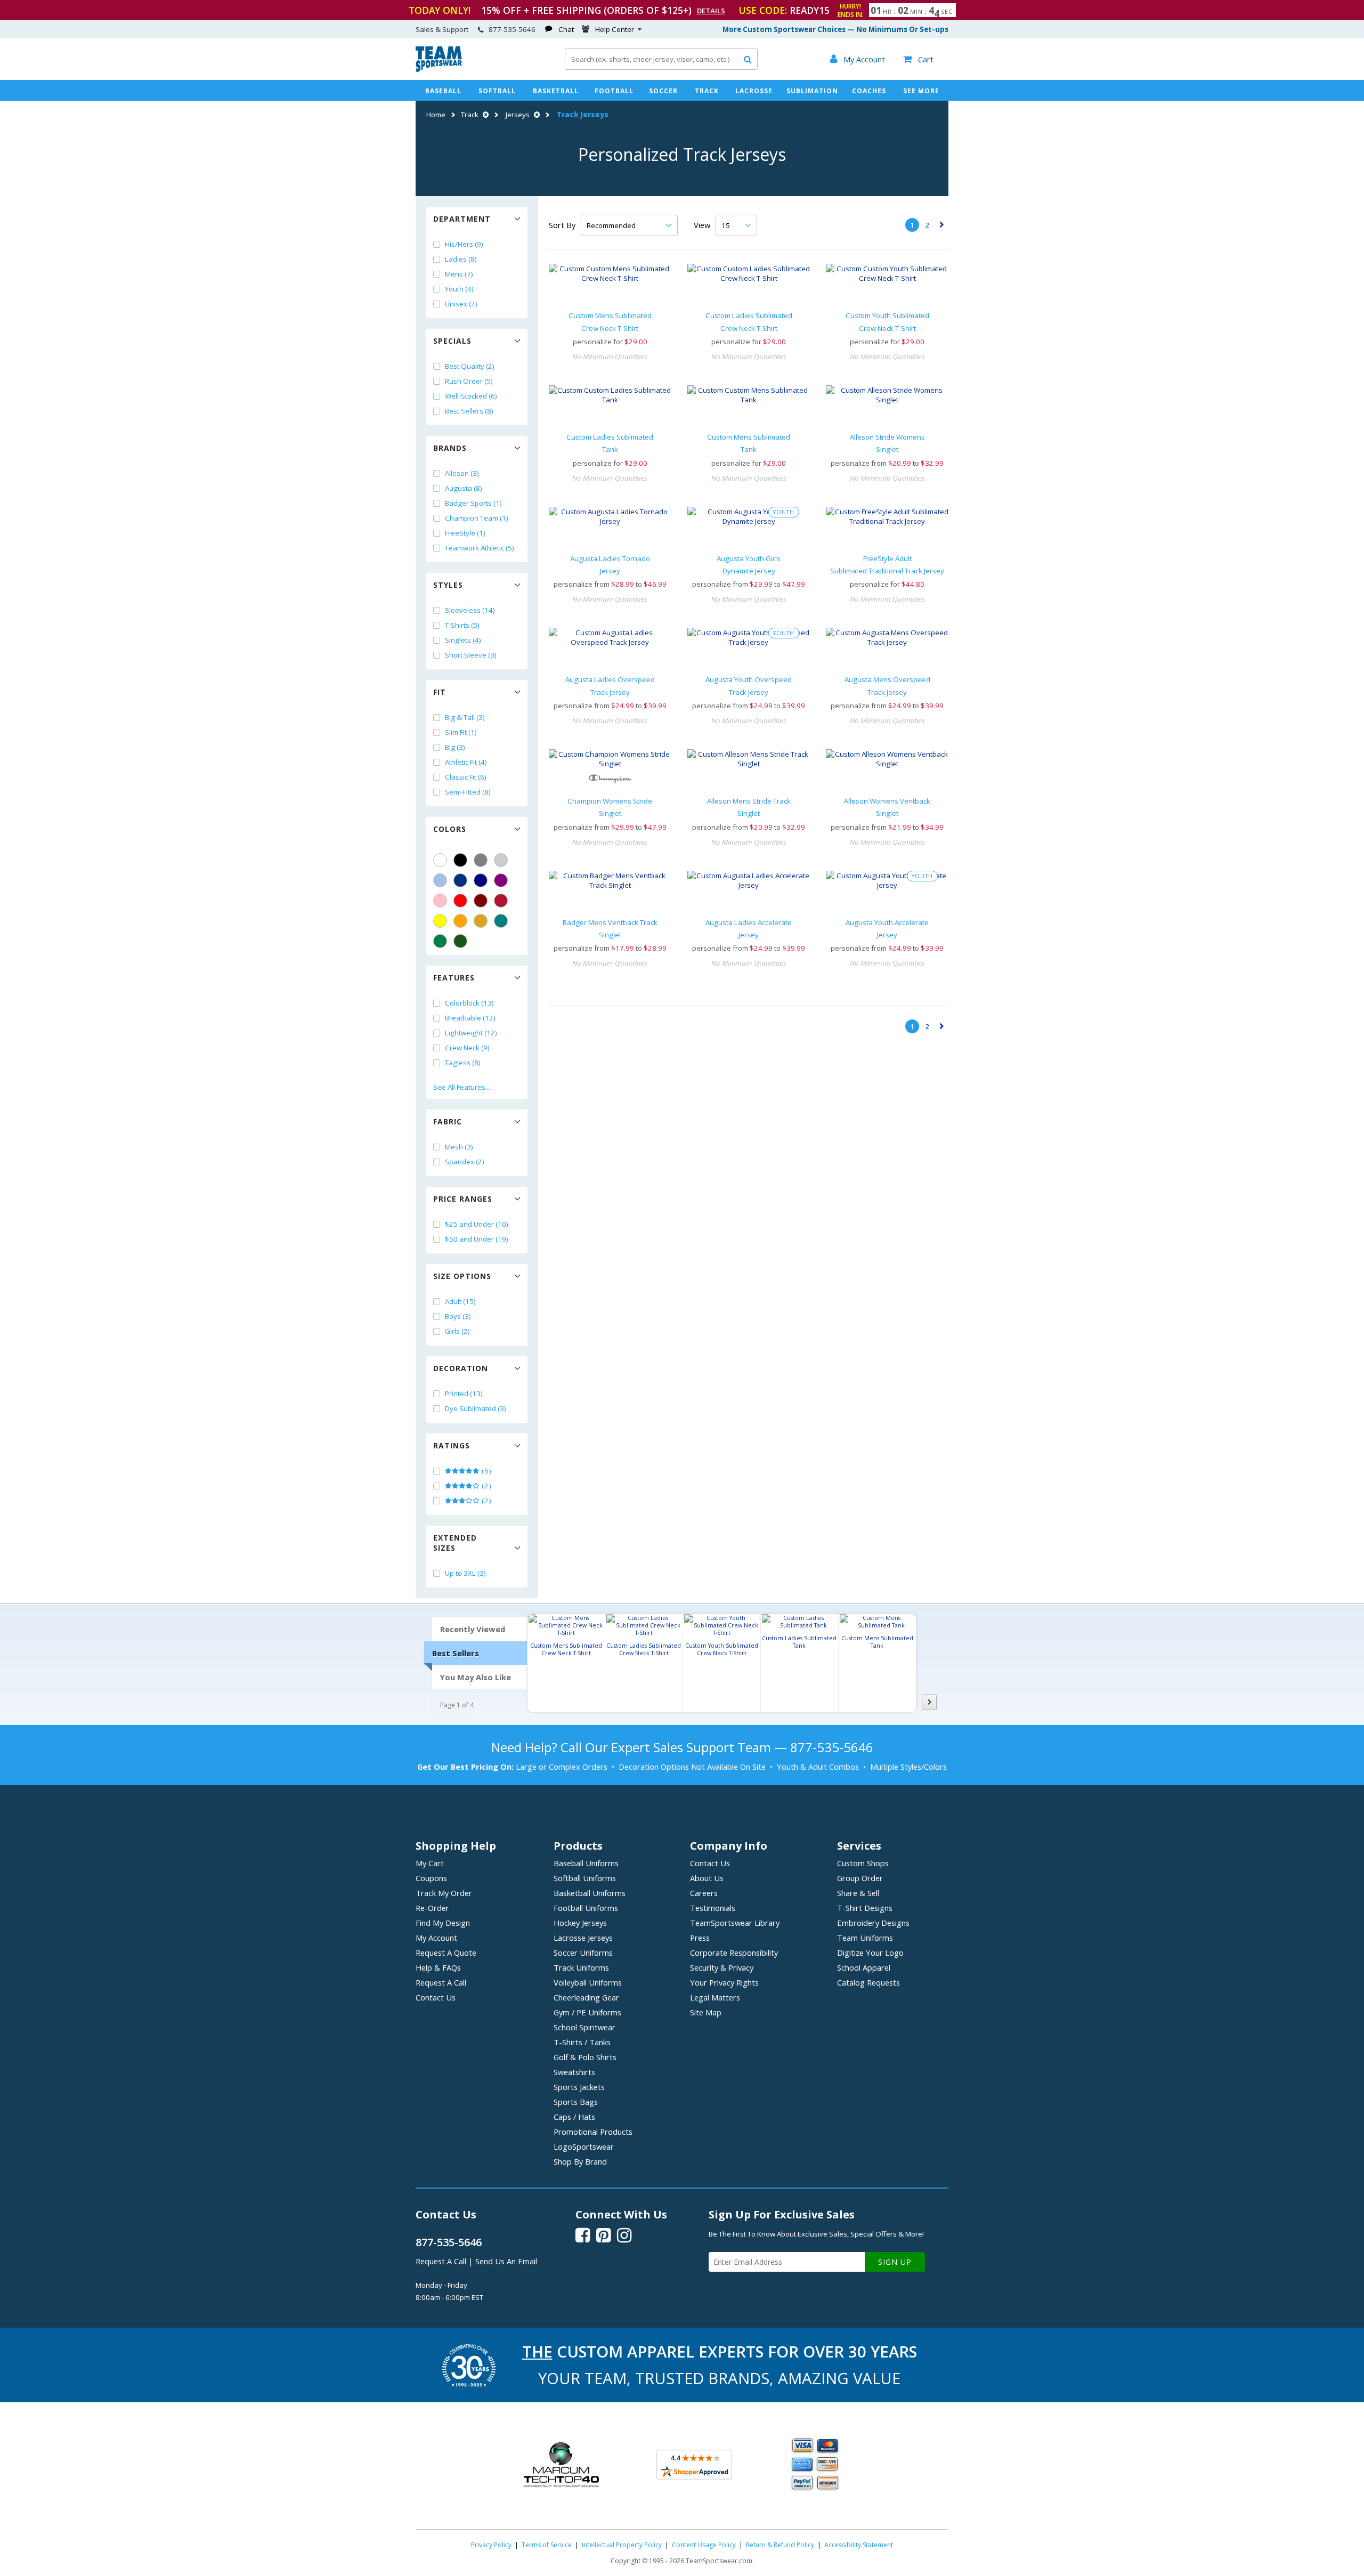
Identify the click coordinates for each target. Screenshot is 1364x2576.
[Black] (460, 860)
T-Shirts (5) (462, 625)
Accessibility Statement (859, 2545)
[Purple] (501, 880)
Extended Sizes (455, 1543)
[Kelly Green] (440, 941)
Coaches (869, 91)
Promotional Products (593, 2132)
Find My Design (443, 1923)
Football (614, 91)
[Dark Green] (460, 941)
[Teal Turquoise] (501, 921)
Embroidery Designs (873, 1923)
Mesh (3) (459, 1147)
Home (436, 115)
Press (700, 1938)
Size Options (462, 1276)
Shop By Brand (580, 2161)
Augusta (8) (464, 488)
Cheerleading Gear (586, 1997)
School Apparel (864, 1967)
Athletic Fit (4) (466, 762)
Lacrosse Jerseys (583, 1938)
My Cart (430, 1863)
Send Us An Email (506, 2261)
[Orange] (460, 921)
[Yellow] (440, 921)
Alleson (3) (462, 473)
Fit (440, 692)
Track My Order (444, 1893)
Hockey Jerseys (580, 1923)
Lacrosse (754, 91)
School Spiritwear (584, 2027)
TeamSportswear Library (735, 1923)
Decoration (461, 1368)
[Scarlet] (501, 901)
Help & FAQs (438, 1967)
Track (707, 91)
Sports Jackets (579, 2087)
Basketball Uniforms (590, 1893)
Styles (448, 585)
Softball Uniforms (585, 1878)
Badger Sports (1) (473, 503)
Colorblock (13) (469, 1003)
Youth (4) (459, 289)
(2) (486, 1486)
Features (454, 978)
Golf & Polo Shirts (585, 2057)
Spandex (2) (465, 1162)
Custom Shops (863, 1863)
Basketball (556, 91)
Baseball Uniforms (586, 1863)
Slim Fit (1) (461, 732)
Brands (450, 448)
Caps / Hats (574, 2117)
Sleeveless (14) (470, 610)
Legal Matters (715, 1997)
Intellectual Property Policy (622, 2545)
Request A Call (441, 1982)
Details (711, 11)
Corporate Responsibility (734, 1953)
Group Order (860, 1878)
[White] (440, 860)
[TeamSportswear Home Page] (439, 69)
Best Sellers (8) (469, 411)
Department (462, 219)
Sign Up (895, 2262)
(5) (486, 1471)
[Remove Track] (484, 115)
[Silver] (501, 860)
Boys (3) (458, 1316)
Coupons (431, 1878)
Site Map (706, 2012)
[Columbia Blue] (440, 880)
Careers (704, 1893)
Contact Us (436, 1997)
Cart (918, 59)
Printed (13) (464, 1394)
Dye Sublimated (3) (476, 1408)
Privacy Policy (491, 2545)
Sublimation (812, 91)
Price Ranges (463, 1199)
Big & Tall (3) (465, 717)
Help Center (615, 29)
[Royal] (460, 880)
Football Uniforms (586, 1908)
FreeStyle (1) (465, 533)
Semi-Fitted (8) (468, 792)
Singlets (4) (463, 640)
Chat (566, 29)
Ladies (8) (461, 259)
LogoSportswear (584, 2146)
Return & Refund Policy (780, 2545)
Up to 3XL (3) (465, 1573)
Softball (497, 91)
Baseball (443, 91)
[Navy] (481, 880)
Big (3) (455, 747)
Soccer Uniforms (583, 1953)
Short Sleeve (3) (471, 655)
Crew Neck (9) (467, 1048)
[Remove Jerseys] (535, 115)
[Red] (460, 901)
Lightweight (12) (471, 1033)
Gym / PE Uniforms (587, 2012)
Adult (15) (460, 1301)
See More (921, 91)
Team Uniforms (865, 1938)
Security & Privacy (722, 1967)
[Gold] (481, 921)
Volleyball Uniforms (588, 1982)
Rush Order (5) (469, 381)
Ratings (452, 1445)
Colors (450, 829)
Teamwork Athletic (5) (480, 548)
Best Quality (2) (470, 366)
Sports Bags (576, 2102)
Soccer (663, 91)
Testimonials (713, 1908)
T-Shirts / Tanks (582, 2042)
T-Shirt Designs (865, 1908)
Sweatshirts (574, 2072)
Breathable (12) (470, 1018)
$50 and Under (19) (477, 1239)
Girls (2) (457, 1331)
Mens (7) (459, 274)
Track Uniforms (581, 1967)
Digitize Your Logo (870, 1953)
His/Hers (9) (464, 244)
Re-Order (432, 1908)
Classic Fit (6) (466, 777)
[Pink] (440, 901)
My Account (436, 1938)
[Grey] (481, 860)
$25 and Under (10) (477, 1224)
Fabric (448, 1121)
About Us (707, 1878)
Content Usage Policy (704, 2545)
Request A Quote (446, 1953)
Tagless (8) (463, 1063)
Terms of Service (547, 2545)
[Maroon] (481, 901)
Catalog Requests (868, 1982)
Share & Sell (858, 1893)
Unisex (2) (461, 304)
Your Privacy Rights (724, 1982)
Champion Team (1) (477, 518)
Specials (452, 341)
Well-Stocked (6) (471, 396)
